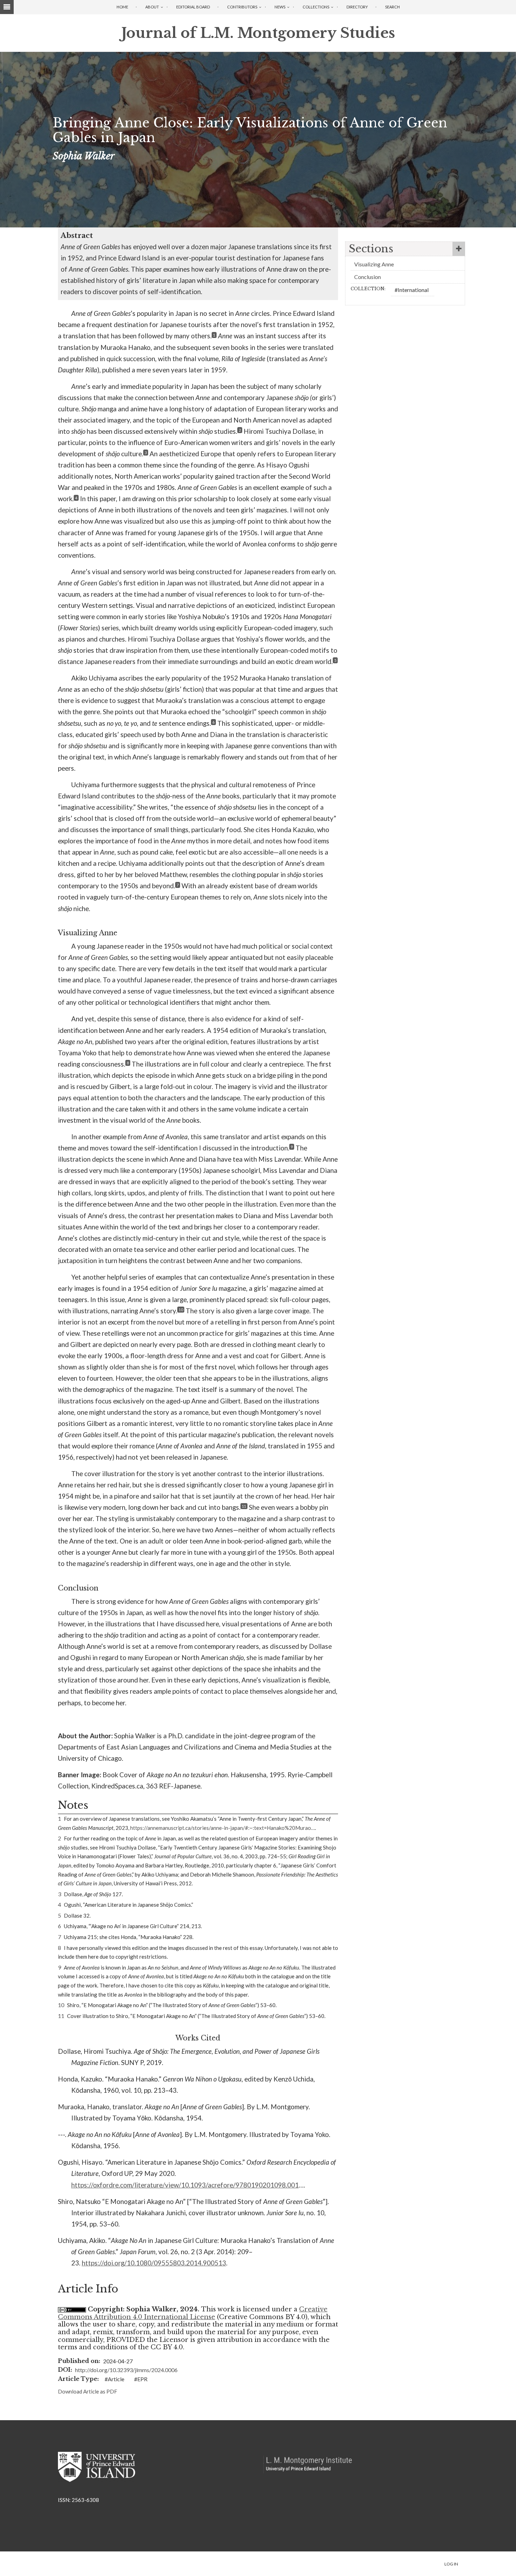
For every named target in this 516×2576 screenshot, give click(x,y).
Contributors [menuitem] (242, 7)
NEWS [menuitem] (280, 7)
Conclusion (368, 277)
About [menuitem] (152, 7)
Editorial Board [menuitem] (193, 7)
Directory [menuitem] (357, 7)
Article (116, 2379)
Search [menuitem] (392, 7)
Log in (451, 2564)
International (413, 290)
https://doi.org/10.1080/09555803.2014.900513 (154, 2263)
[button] (405, 249)
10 (181, 1310)
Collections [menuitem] (316, 7)
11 (244, 1506)
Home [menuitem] (122, 7)
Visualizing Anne (374, 264)
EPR (142, 2379)
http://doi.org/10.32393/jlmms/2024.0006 (126, 2370)
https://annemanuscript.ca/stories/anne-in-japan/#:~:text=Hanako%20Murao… (223, 1828)
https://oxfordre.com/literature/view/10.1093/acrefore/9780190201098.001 (185, 2185)
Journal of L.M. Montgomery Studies (258, 33)
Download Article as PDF (88, 2391)
